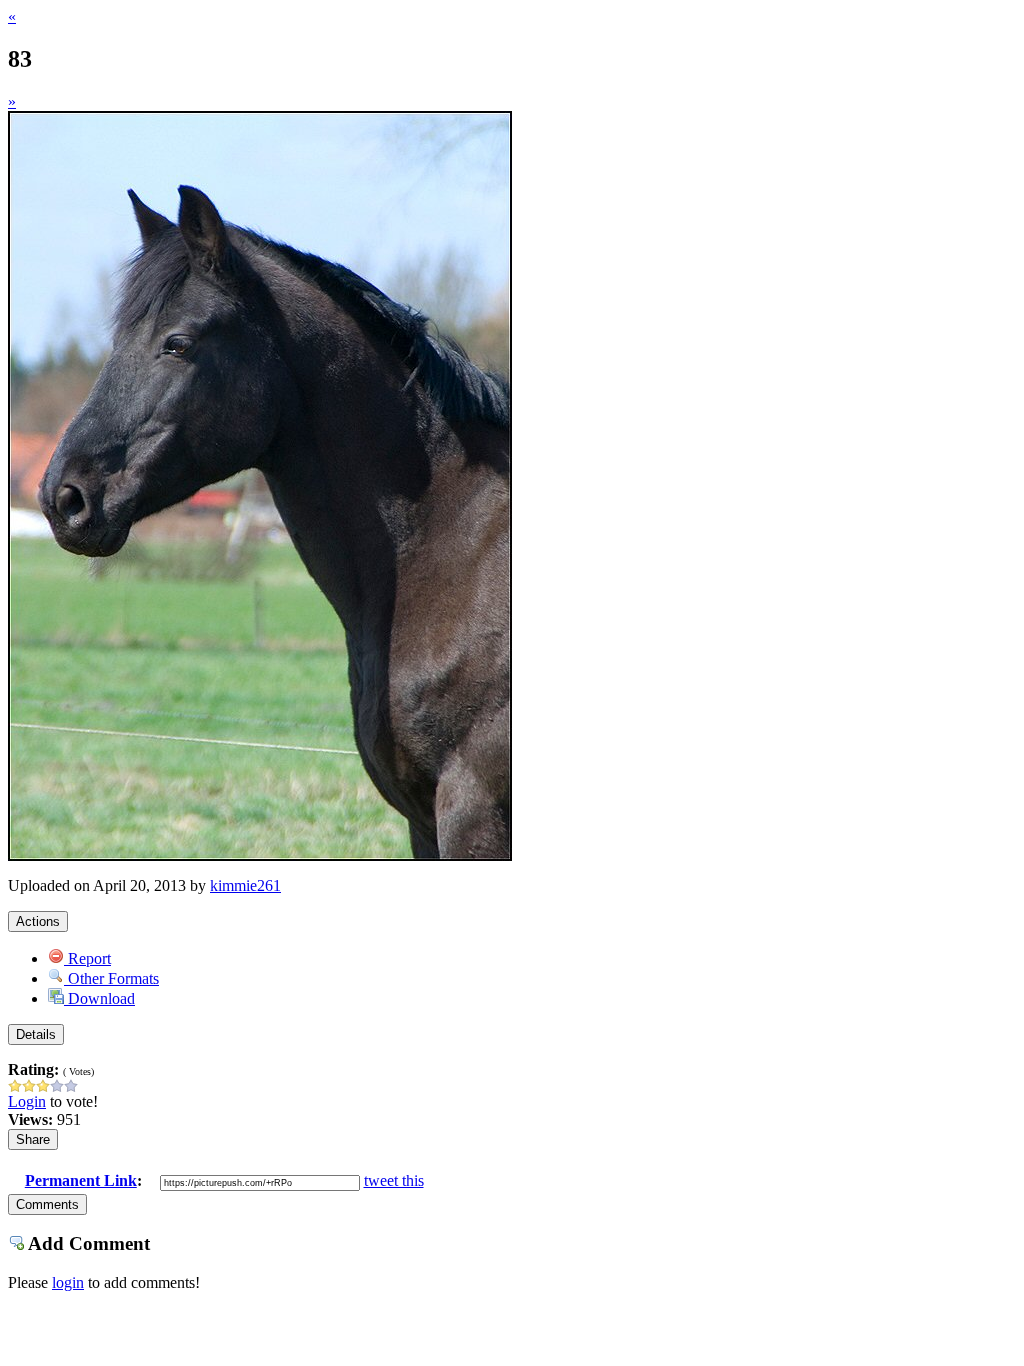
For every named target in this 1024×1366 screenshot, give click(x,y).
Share (33, 1139)
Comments (47, 1204)
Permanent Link (81, 1180)
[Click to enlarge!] (260, 855)
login (68, 1282)
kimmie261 (245, 885)
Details (36, 1034)
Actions (38, 921)
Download (99, 998)
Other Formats (111, 978)
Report (87, 958)
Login (27, 1101)
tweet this (394, 1180)
